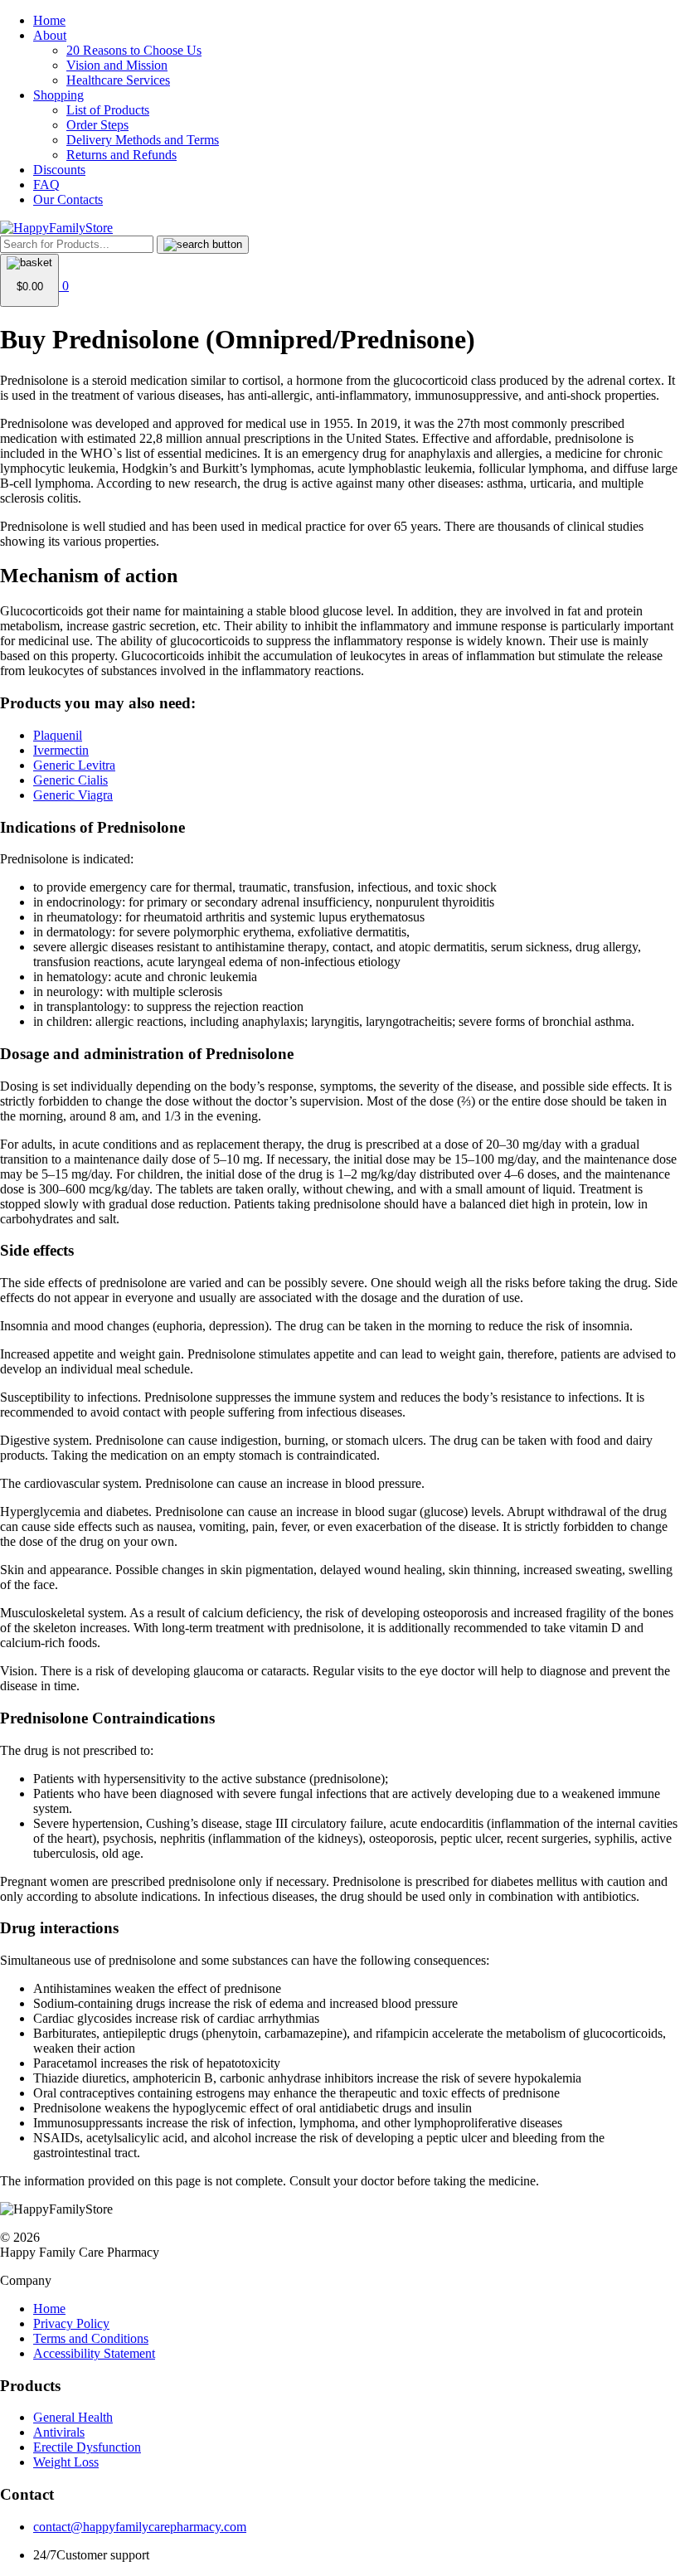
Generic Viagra (73, 795)
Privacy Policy (71, 2323)
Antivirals (59, 2432)
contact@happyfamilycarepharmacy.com (140, 2527)
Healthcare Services (118, 80)
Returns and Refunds (121, 155)
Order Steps (97, 125)
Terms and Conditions (91, 2338)
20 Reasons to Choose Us (134, 50)
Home (49, 20)
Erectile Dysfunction (87, 2447)
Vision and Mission (117, 65)
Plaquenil (58, 735)
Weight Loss (66, 2462)
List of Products (108, 110)
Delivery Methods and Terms (143, 140)
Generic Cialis (70, 780)
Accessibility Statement (94, 2353)
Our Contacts (68, 199)
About (50, 35)
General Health (73, 2417)
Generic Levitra (74, 765)
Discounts (59, 170)
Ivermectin (61, 750)
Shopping (58, 95)
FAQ (46, 185)
